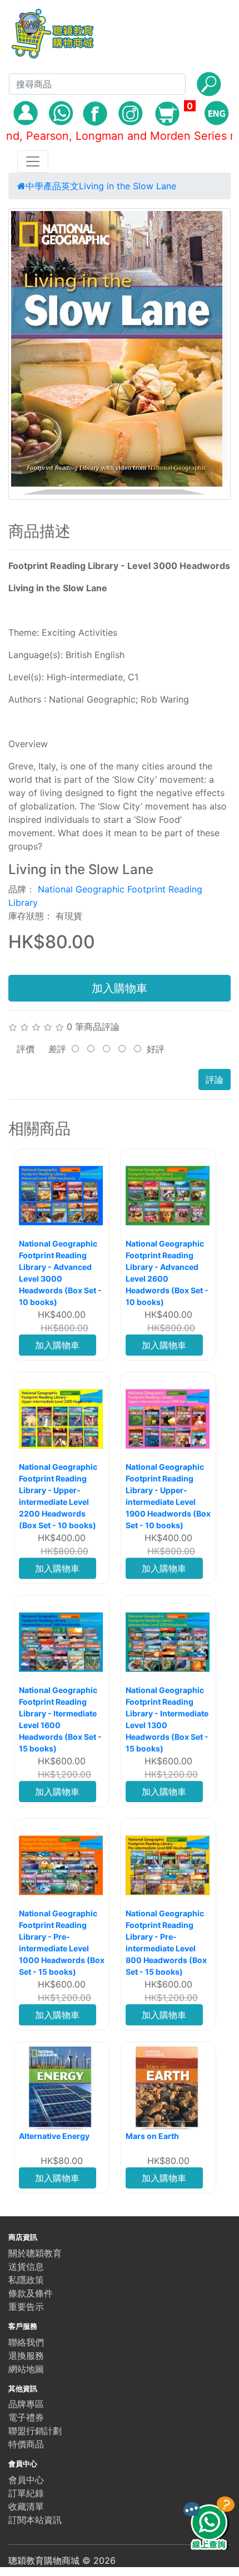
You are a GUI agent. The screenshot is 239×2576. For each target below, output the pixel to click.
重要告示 (26, 2307)
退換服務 (26, 2356)
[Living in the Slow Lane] (120, 354)
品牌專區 (26, 2404)
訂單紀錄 (26, 2493)
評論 (215, 1080)
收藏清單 (26, 2506)
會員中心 (26, 2480)
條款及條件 (31, 2293)
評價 (26, 1049)
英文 (70, 186)
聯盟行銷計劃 (35, 2431)
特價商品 (26, 2444)
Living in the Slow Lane (128, 186)
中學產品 (43, 186)
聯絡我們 (26, 2342)
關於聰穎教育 (35, 2253)
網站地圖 (26, 2369)
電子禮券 (26, 2417)
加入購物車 (120, 988)
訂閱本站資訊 (35, 2520)
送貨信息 (26, 2266)
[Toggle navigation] (33, 161)
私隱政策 (26, 2280)
